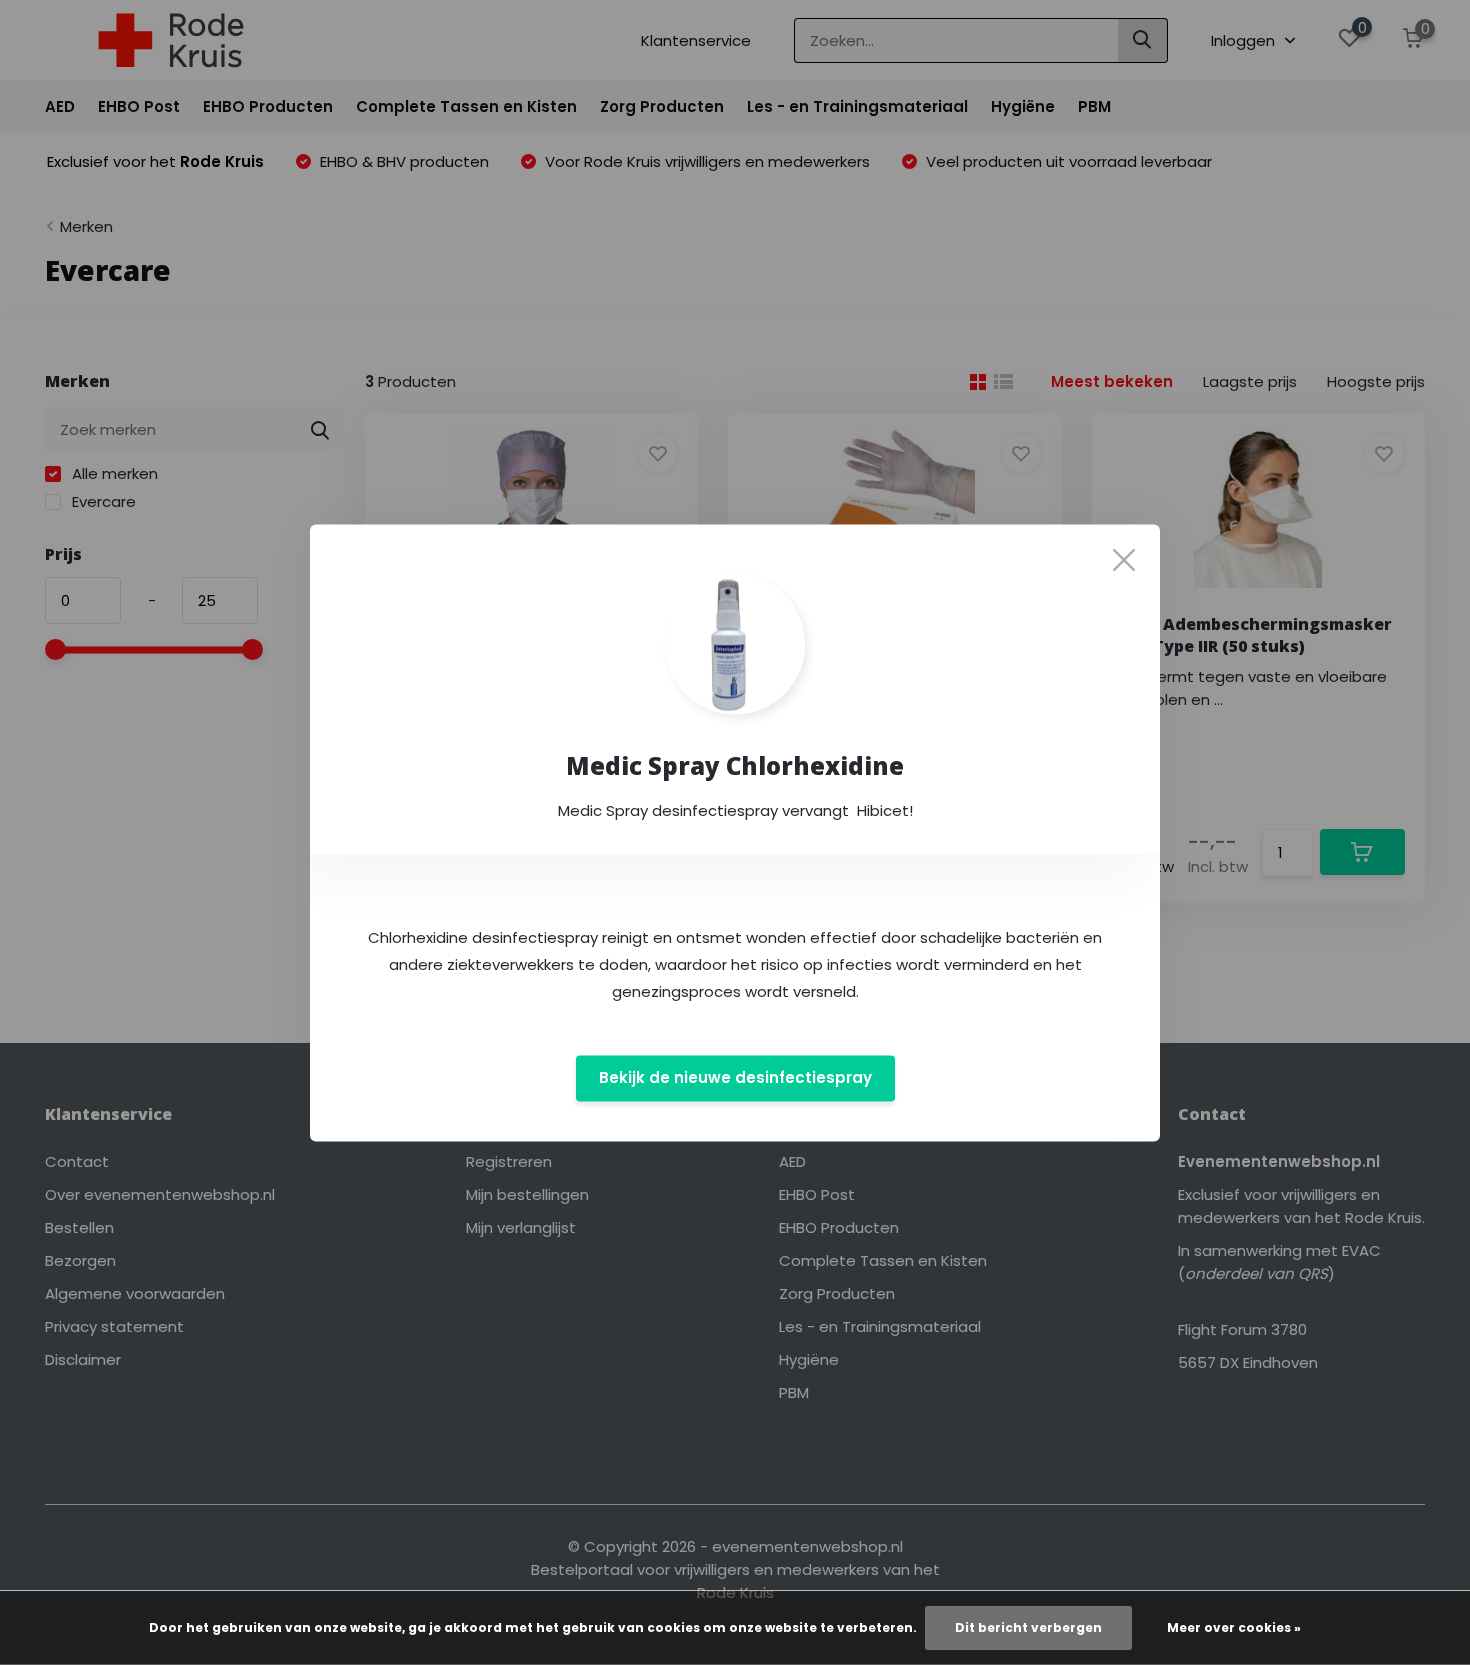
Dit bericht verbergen (1028, 1627)
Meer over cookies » (1234, 1627)
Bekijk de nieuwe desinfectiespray (735, 1078)
